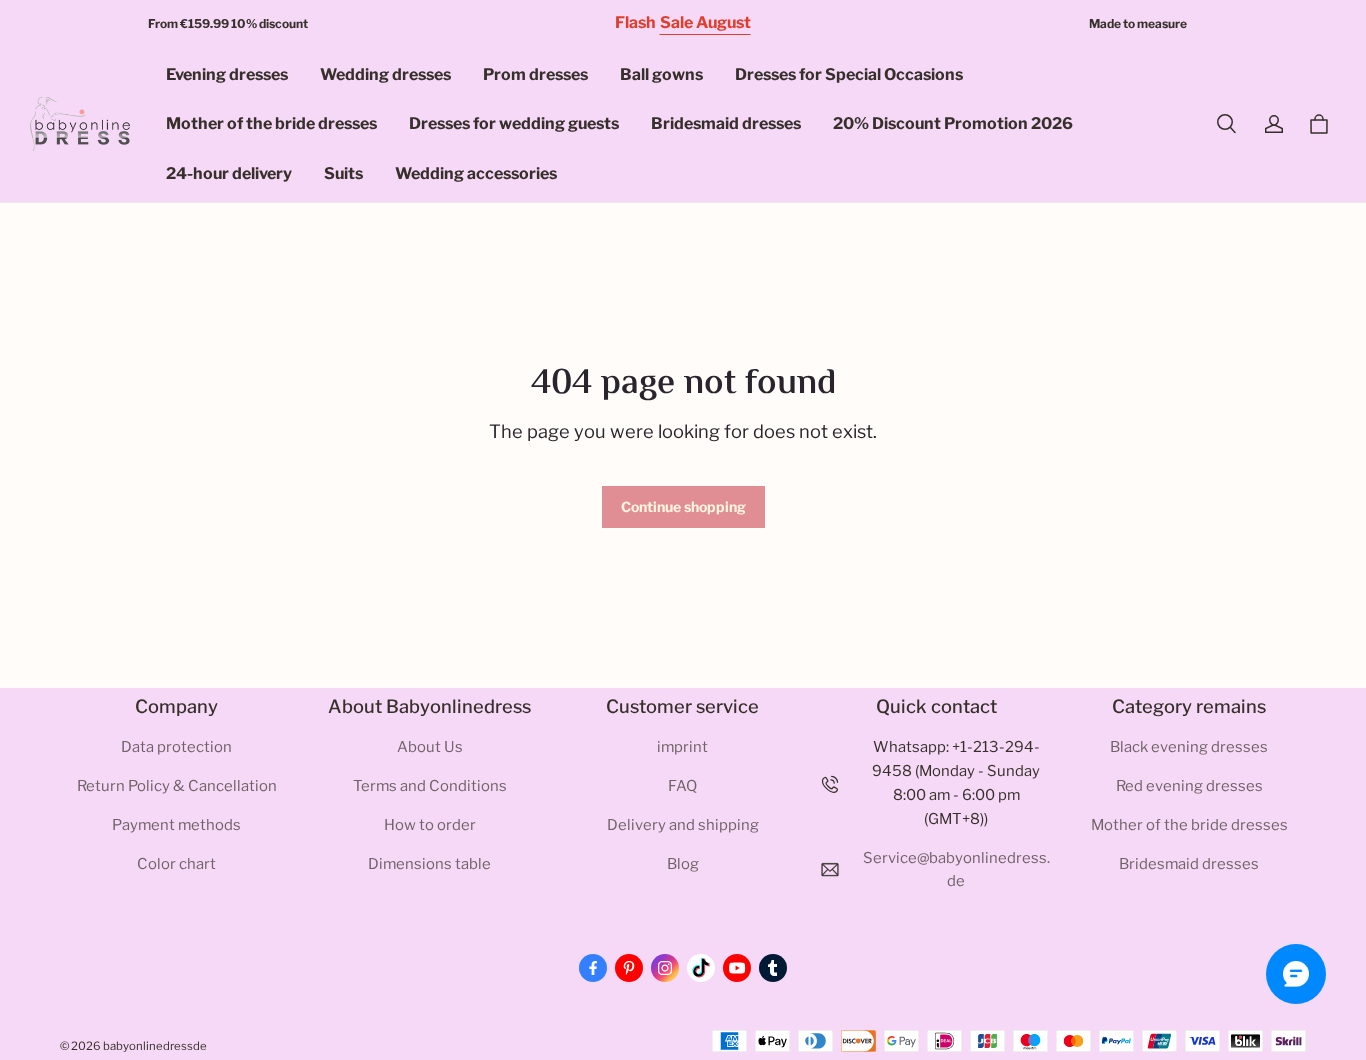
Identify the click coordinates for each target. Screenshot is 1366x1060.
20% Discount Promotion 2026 (953, 123)
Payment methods (176, 825)
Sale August (705, 22)
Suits (343, 173)
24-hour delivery (229, 173)
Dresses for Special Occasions (849, 74)
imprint (682, 747)
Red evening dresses (1189, 786)
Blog (683, 864)
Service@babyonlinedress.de (956, 870)
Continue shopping (683, 506)
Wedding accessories (476, 173)
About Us (430, 747)
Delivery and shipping (683, 825)
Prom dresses (535, 74)
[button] (1226, 124)
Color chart (176, 864)
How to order (430, 825)
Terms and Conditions (430, 786)
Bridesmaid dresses (726, 123)
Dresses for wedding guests (514, 123)
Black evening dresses (1189, 747)
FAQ (682, 786)
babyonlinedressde (155, 1046)
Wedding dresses (385, 74)
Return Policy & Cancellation (177, 786)
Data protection (176, 747)
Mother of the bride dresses (271, 123)
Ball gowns (661, 74)
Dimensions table (429, 864)
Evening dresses (227, 74)
